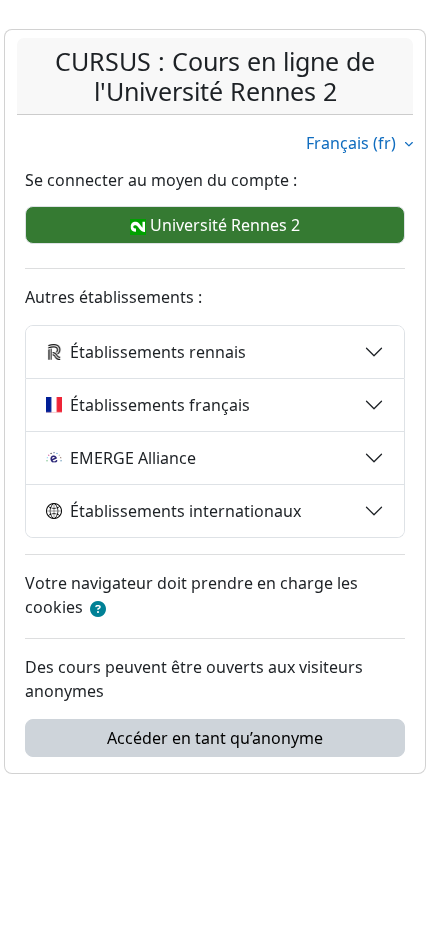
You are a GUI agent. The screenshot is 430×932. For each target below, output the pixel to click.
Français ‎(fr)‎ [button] (353, 143)
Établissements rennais (158, 352)
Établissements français (160, 405)
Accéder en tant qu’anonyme (215, 738)
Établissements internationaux (185, 511)
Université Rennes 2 (223, 225)
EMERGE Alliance (133, 458)
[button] (98, 609)
